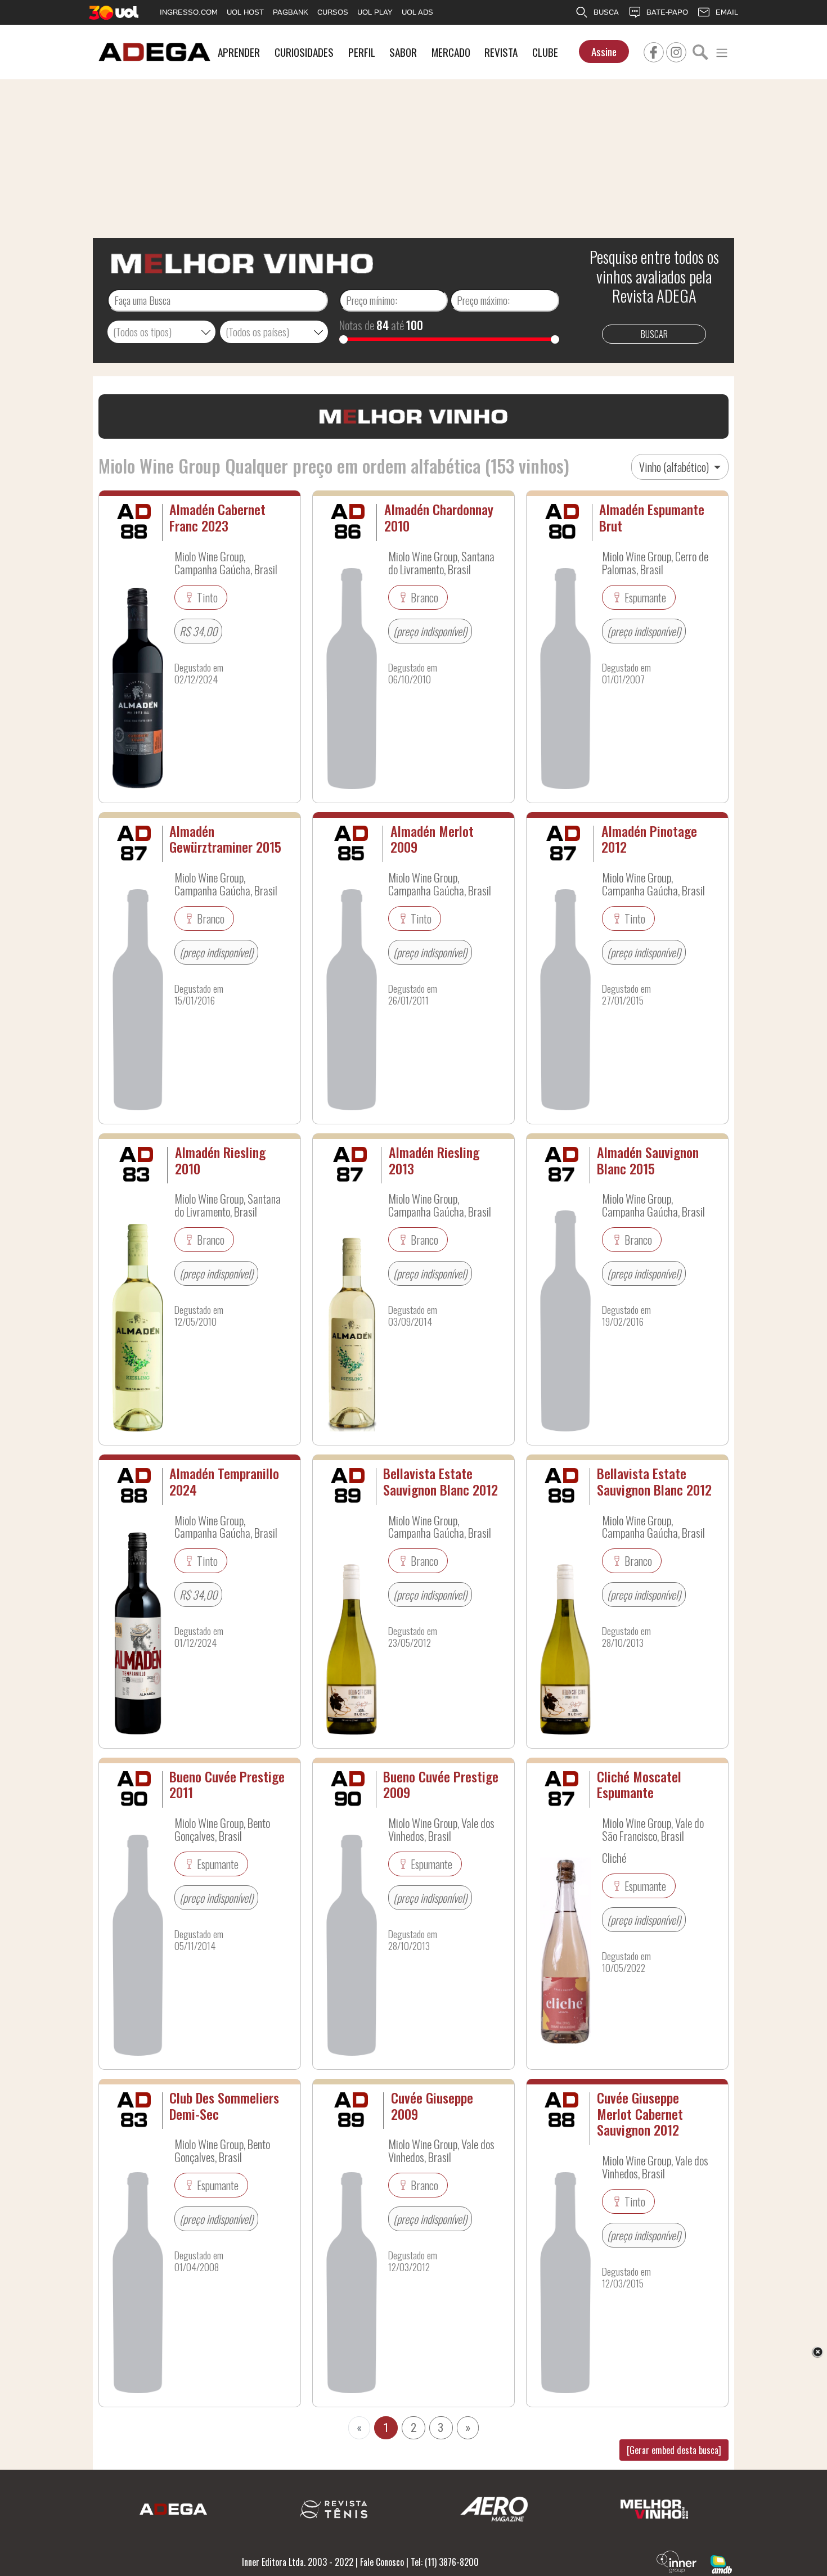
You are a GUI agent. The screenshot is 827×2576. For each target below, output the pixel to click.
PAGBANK (291, 12)
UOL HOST (245, 12)
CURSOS (333, 12)
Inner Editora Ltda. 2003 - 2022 (298, 2562)
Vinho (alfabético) (675, 467)
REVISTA (501, 52)
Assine (604, 51)
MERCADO (451, 52)
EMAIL (727, 12)
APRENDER (239, 52)
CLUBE (545, 52)
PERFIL (362, 52)
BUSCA (606, 12)
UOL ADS (417, 12)
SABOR (403, 52)
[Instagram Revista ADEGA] (676, 51)
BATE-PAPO (667, 12)
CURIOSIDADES (304, 52)
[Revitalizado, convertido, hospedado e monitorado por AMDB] (721, 2563)
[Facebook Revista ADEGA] (654, 51)
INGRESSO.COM (189, 12)
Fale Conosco (382, 2562)
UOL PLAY (375, 12)
